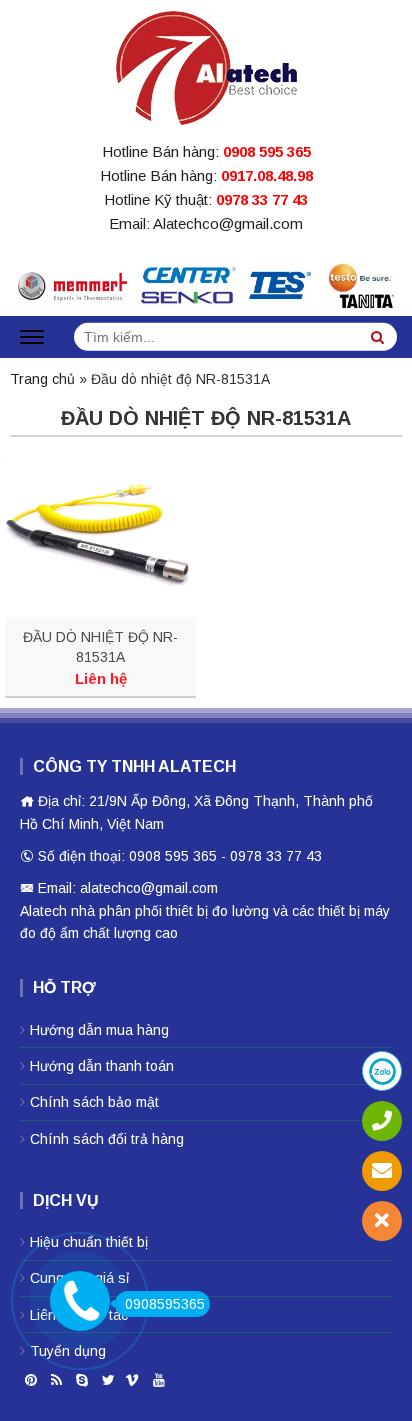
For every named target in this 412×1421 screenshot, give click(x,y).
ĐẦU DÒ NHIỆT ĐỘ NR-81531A (100, 647)
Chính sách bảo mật (94, 1102)
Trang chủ (42, 379)
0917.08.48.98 (267, 175)
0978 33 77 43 (262, 199)
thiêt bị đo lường (217, 911)
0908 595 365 (267, 151)
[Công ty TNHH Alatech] (206, 63)
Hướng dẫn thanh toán (102, 1066)
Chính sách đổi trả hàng (107, 1139)
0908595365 (165, 1304)
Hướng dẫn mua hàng (99, 1030)
